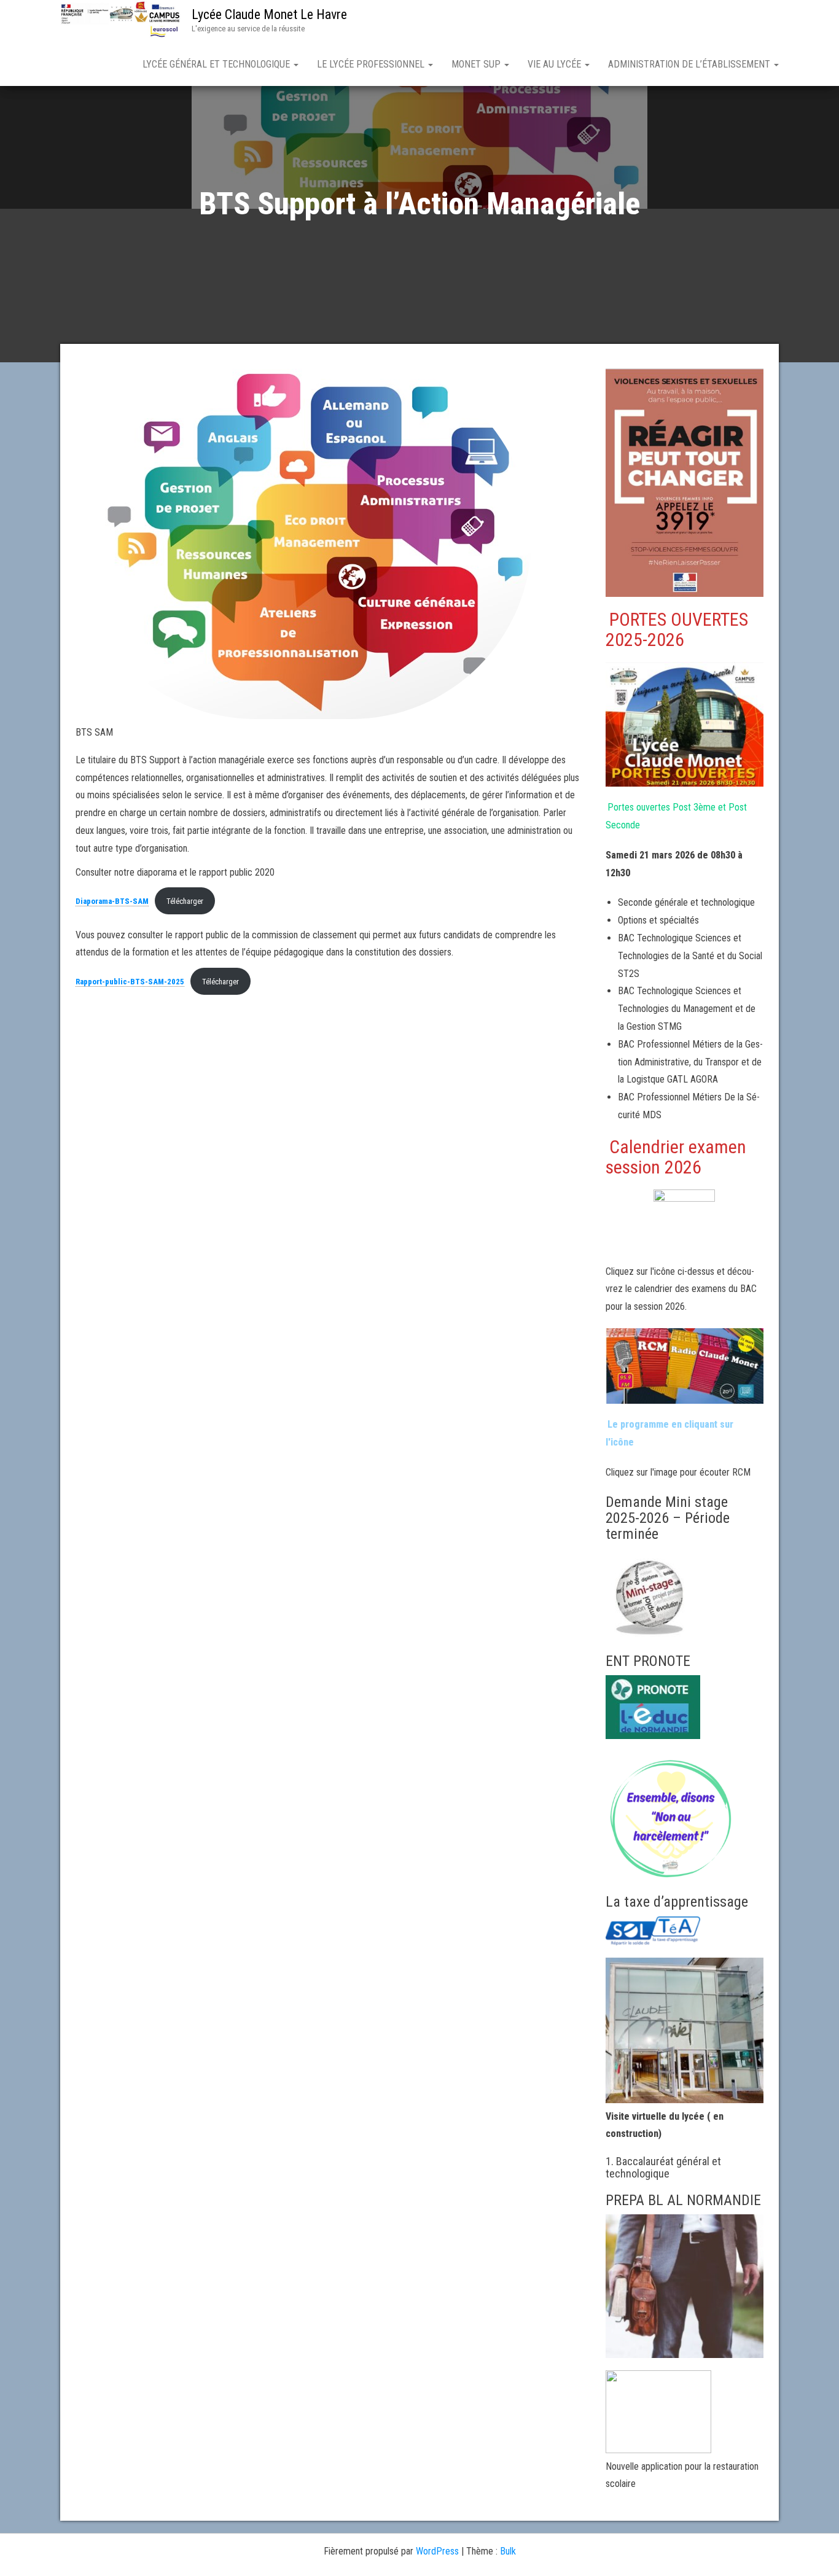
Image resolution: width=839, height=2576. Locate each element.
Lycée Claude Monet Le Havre (269, 14)
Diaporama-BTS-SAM (112, 901)
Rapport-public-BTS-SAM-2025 (130, 982)
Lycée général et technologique (217, 64)
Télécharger (185, 901)
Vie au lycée (556, 64)
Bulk (508, 2551)
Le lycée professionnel (372, 64)
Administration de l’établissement (690, 64)
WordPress (437, 2551)
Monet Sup (477, 64)
